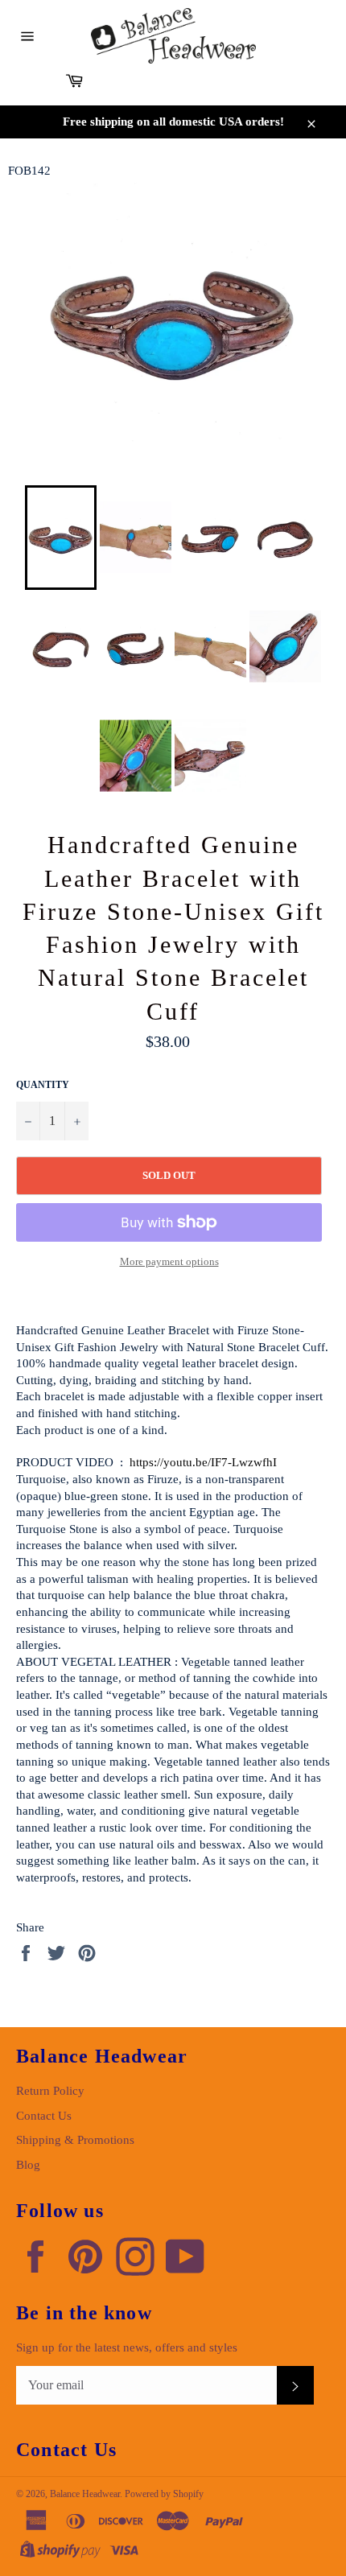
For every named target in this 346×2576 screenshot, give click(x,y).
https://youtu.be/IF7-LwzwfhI (203, 1462)
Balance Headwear (85, 2494)
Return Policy (50, 2091)
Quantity (43, 1085)
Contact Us (44, 2116)
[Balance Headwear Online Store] (173, 36)
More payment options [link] (169, 1261)
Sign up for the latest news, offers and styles (127, 2347)
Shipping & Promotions (75, 2140)
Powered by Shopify (164, 2494)
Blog (28, 2165)
